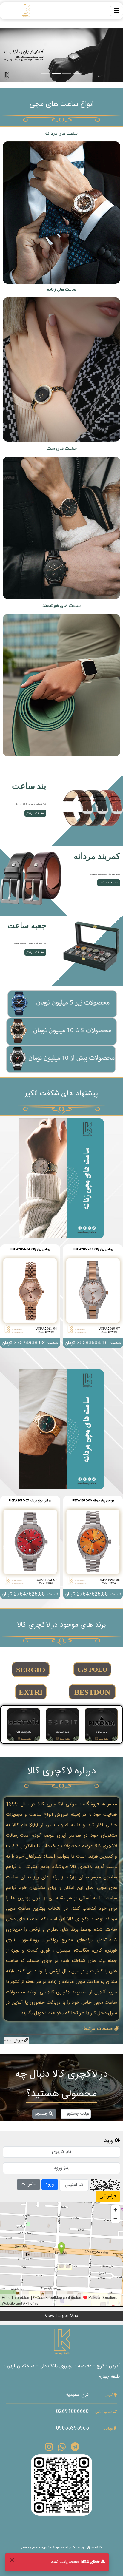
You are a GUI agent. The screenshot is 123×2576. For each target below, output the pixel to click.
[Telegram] (75, 2448)
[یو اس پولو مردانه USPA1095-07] (93, 1548)
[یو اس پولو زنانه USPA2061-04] (93, 1297)
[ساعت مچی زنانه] (61, 1178)
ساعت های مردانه (61, 134)
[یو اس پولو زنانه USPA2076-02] (30, 1297)
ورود (50, 2184)
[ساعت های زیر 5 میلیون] (62, 1004)
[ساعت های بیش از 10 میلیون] (61, 1059)
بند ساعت (29, 786)
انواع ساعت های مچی (61, 104)
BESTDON (92, 1692)
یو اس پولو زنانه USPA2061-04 (93, 1250)
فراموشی (108, 2196)
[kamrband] (31, 879)
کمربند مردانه (97, 856)
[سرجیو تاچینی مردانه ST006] (30, 1548)
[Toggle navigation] (116, 11)
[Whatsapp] (62, 2448)
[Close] (12, 2560)
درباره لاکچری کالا (61, 1771)
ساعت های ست (62, 448)
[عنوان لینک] (92, 808)
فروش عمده (14, 2040)
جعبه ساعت (27, 926)
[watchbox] (92, 949)
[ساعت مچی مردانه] (61, 1430)
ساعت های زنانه (62, 290)
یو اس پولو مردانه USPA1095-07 (93, 1501)
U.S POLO (92, 1669)
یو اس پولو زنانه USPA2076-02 (30, 1250)
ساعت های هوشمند (61, 606)
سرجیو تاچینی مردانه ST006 (30, 1501)
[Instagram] (49, 2448)
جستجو (42, 2114)
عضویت (29, 2184)
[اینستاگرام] (61, 2485)
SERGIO (31, 1669)
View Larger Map (61, 2316)
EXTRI (31, 1692)
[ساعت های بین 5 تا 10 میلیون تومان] (62, 1032)
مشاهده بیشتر (62, 212)
